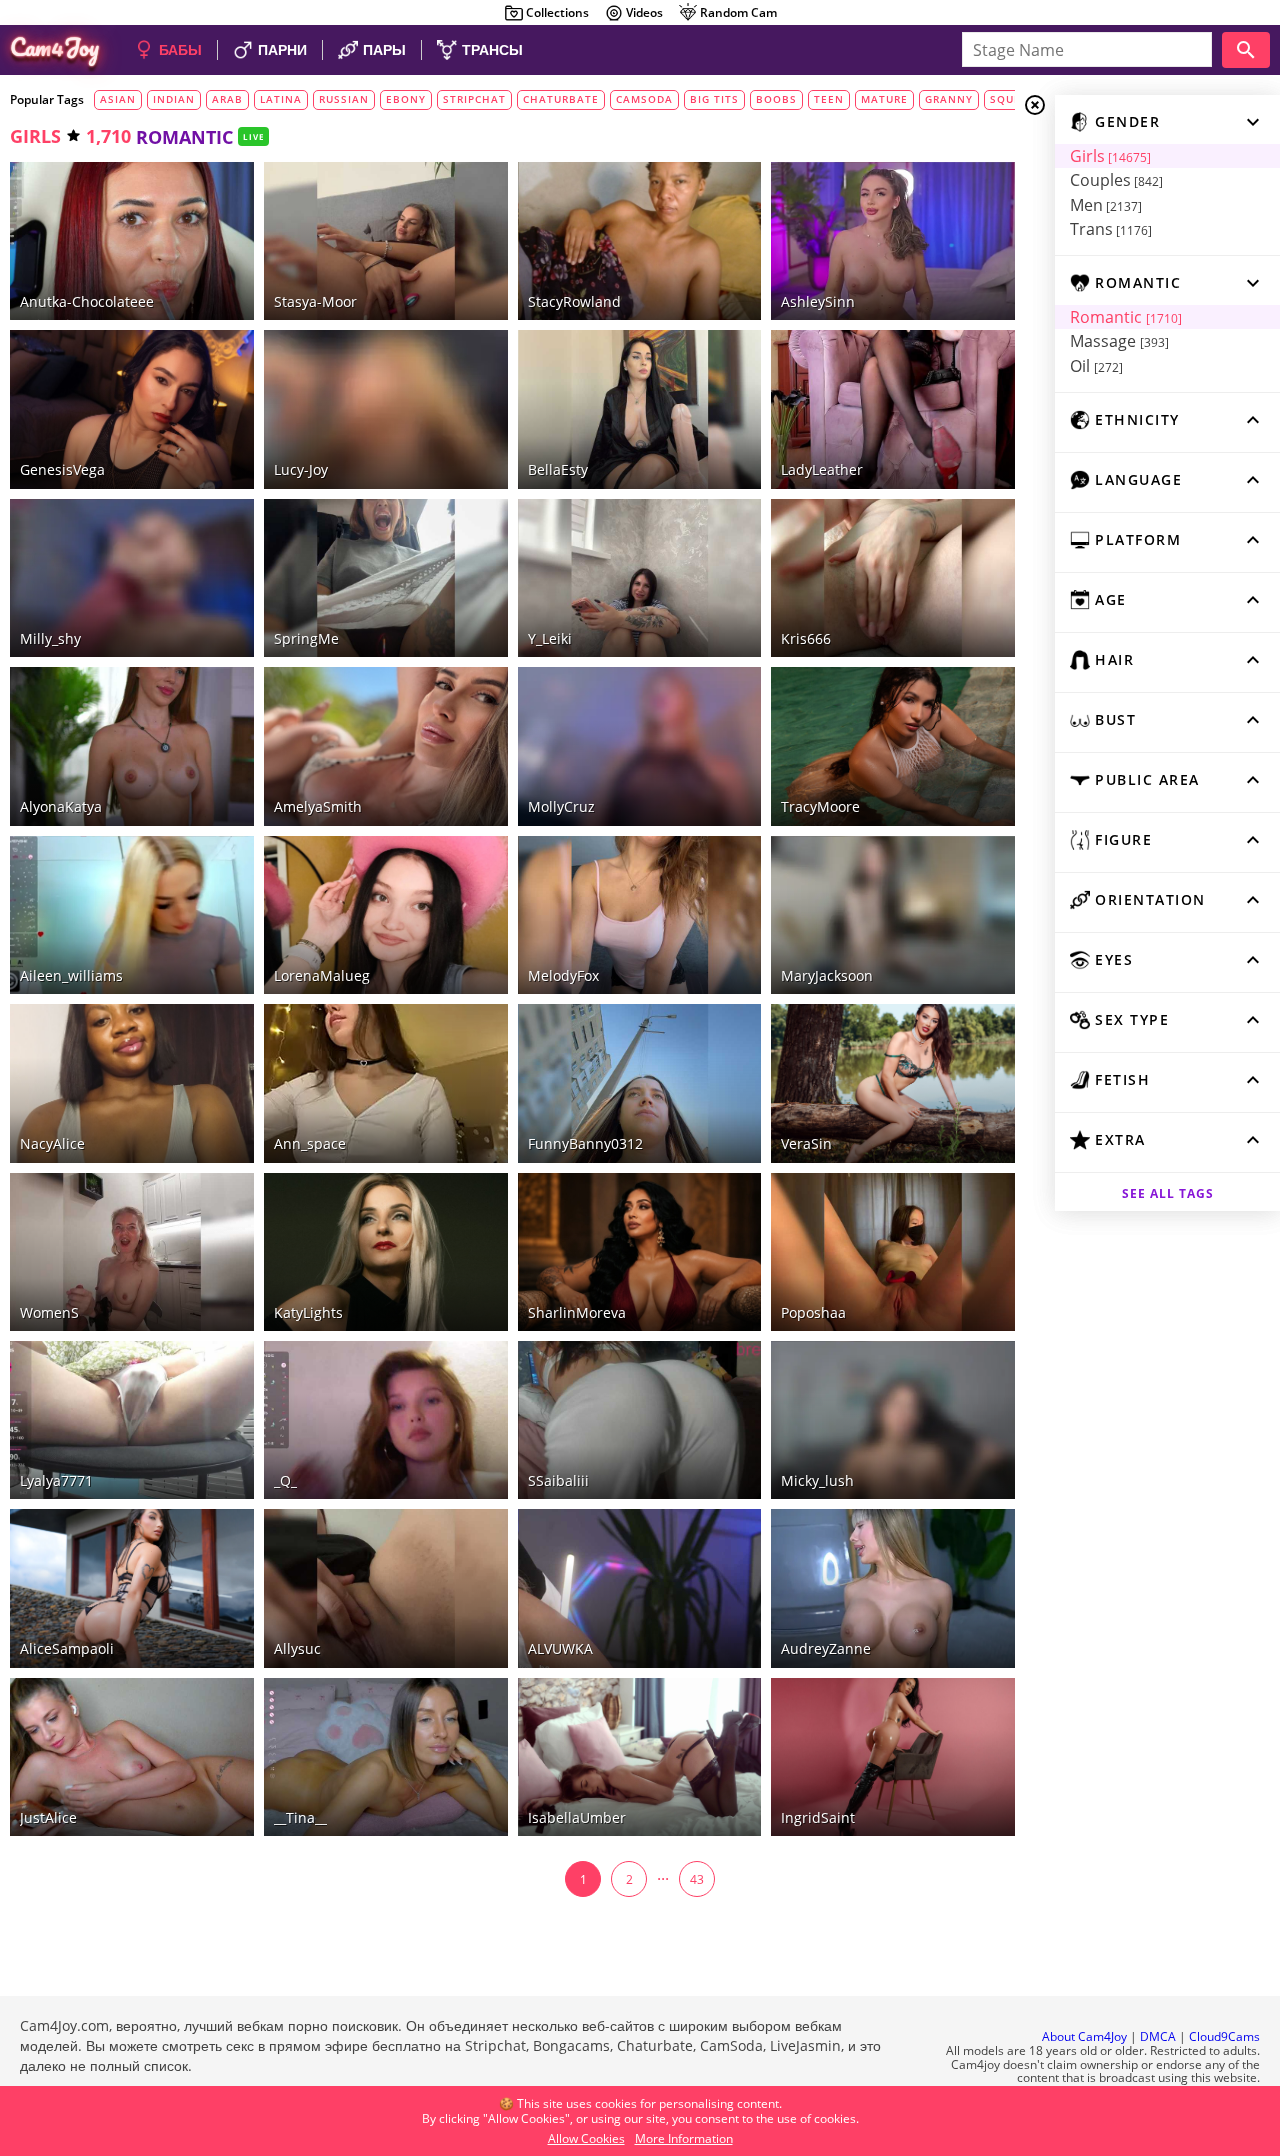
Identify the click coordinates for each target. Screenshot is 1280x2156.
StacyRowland (574, 301)
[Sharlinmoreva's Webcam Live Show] (640, 1252)
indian (174, 99)
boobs (776, 99)
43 (697, 1879)
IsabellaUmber (577, 1817)
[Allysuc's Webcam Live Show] (386, 1588)
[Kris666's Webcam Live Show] (893, 578)
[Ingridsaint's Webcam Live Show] (893, 1757)
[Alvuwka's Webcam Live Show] (640, 1588)
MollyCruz (561, 806)
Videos (644, 12)
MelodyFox (563, 975)
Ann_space (310, 1143)
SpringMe (306, 638)
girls (35, 136)
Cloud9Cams (1224, 2036)
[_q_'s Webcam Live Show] (386, 1420)
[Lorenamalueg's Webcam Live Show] (386, 915)
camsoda (644, 99)
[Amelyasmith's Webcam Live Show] (386, 746)
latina (281, 99)
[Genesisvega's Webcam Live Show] (132, 409)
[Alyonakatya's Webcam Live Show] (132, 746)
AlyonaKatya (61, 806)
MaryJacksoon (827, 975)
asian (118, 99)
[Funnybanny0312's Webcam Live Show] (640, 1083)
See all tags (1168, 1193)
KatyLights (308, 1312)
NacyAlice (52, 1143)
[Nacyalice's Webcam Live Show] (132, 1083)
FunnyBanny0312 (585, 1143)
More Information (684, 2138)
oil (1096, 366)
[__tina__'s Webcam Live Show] (386, 1757)
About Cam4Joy (1084, 2036)
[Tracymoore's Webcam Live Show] (893, 746)
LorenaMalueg (322, 975)
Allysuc (297, 1648)
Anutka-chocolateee (87, 301)
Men (1106, 205)
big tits (714, 99)
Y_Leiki (550, 638)
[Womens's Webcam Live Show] (132, 1252)
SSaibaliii (558, 1480)
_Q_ (285, 1480)
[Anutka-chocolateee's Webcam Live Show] (132, 241)
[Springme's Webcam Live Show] (386, 578)
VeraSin (806, 1143)
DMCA (1158, 2036)
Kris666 (806, 638)
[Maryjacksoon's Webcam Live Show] (893, 915)
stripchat (474, 99)
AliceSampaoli (67, 1648)
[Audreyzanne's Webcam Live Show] (893, 1588)
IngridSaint (818, 1817)
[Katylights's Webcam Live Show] (386, 1252)
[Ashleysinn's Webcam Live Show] (893, 241)
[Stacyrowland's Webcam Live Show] (640, 241)
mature (884, 99)
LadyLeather (822, 469)
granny (949, 99)
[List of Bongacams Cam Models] (209, 177)
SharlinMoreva (577, 1312)
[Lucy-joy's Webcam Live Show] (386, 409)
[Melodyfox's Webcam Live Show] (640, 915)
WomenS (49, 1312)
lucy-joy (301, 469)
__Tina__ (300, 1817)
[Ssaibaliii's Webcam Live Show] (640, 1420)
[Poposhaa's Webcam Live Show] (893, 1252)
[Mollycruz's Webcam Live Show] (640, 746)
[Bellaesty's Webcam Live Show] (640, 409)
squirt (1011, 99)
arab (227, 99)
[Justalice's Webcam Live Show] (132, 1757)
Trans (1111, 229)
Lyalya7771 (56, 1480)
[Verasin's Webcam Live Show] (893, 1083)
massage (1119, 341)
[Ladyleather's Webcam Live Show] (893, 409)
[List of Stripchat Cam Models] (970, 177)
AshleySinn (818, 301)
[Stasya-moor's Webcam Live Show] (386, 241)
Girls (1110, 156)
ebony (406, 99)
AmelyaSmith (318, 806)
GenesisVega (62, 469)
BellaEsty (558, 469)
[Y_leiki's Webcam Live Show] (640, 578)
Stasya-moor (315, 301)
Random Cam (738, 12)
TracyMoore (820, 806)
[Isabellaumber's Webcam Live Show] (640, 1757)
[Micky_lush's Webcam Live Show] (893, 1420)
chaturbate (561, 99)
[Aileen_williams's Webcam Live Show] (132, 915)
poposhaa (813, 1312)
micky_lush (817, 1480)
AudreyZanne (826, 1648)
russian (344, 99)
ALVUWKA (560, 1648)
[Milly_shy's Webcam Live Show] (132, 578)
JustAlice (48, 1817)
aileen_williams (71, 975)
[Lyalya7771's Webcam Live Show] (132, 1420)
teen (829, 99)
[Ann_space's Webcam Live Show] (386, 1083)
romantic (1126, 317)
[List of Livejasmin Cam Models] (711, 179)
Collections (557, 12)
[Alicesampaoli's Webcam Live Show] (132, 1588)
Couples (1116, 180)
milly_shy (50, 638)
